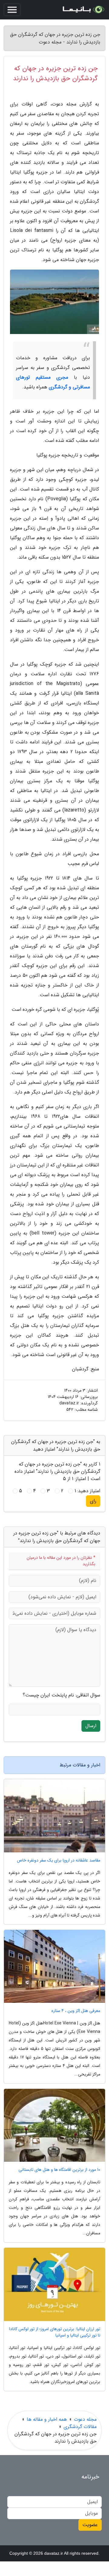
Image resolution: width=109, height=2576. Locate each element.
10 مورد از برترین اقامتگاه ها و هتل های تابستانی (59, 2170)
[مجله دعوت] (83, 10)
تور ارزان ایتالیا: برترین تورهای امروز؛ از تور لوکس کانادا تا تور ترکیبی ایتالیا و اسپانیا (55, 2332)
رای (93, 1501)
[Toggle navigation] (12, 10)
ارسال (91, 1726)
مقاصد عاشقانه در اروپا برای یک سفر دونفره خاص (59, 1860)
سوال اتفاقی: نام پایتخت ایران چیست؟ (61, 1695)
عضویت (90, 2525)
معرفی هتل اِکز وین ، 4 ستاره (76, 2011)
